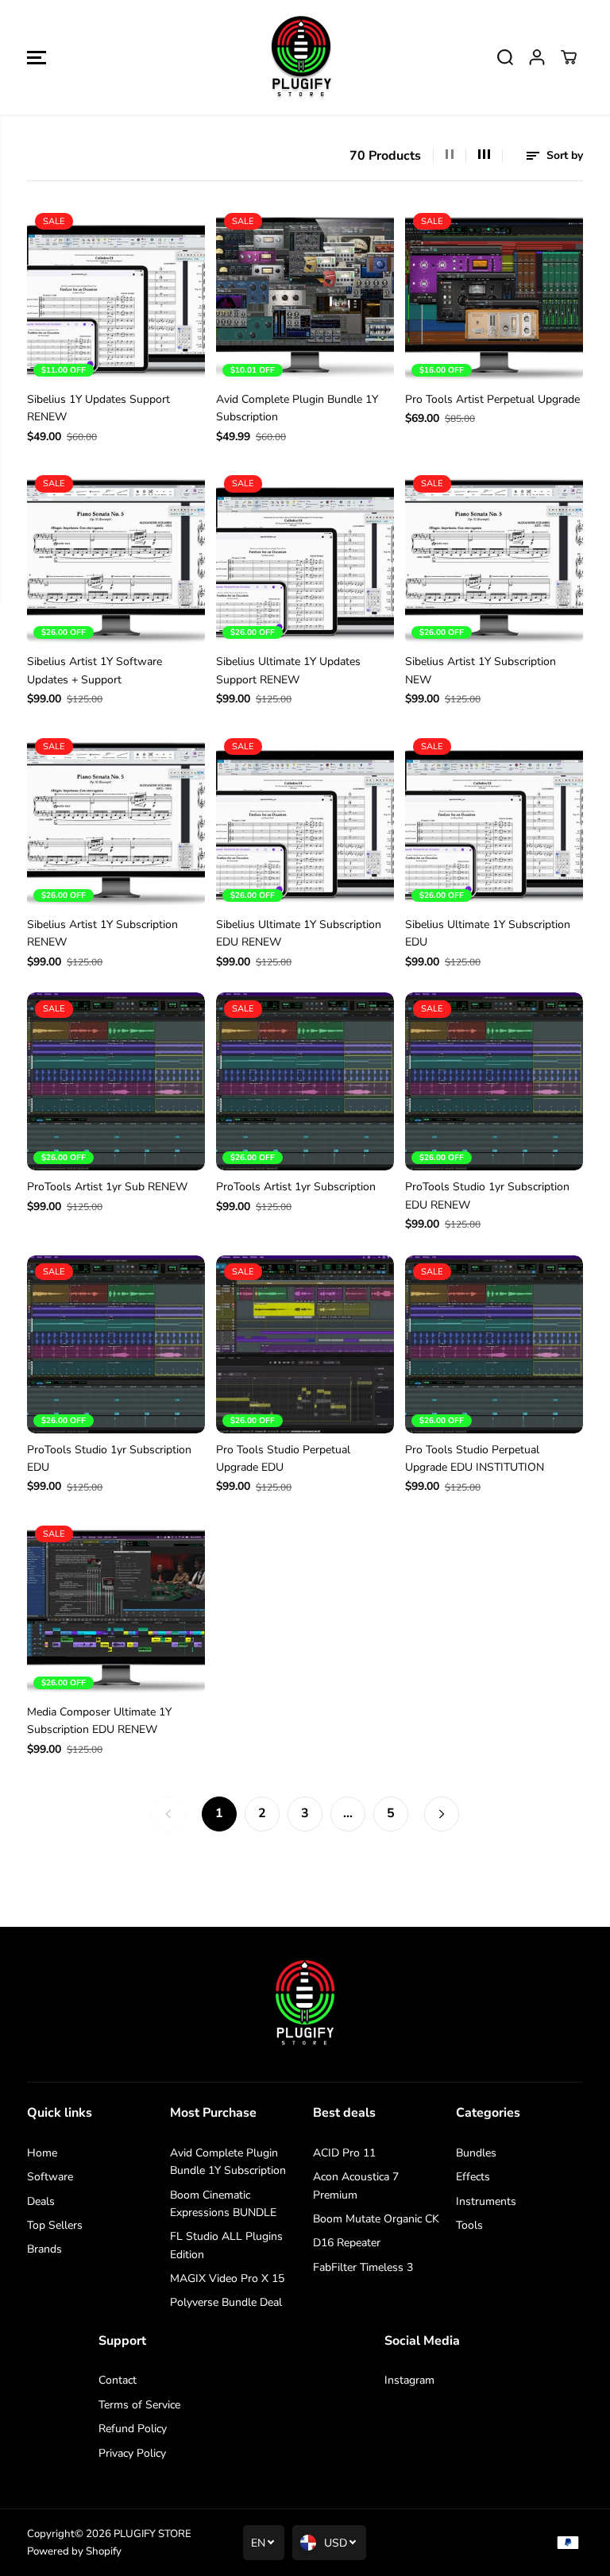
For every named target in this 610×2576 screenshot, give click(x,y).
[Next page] (442, 1814)
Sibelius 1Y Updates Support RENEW (98, 408)
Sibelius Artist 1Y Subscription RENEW (102, 933)
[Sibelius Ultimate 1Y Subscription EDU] (494, 819)
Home (42, 2153)
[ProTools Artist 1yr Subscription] (305, 1081)
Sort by (563, 155)
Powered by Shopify (74, 2551)
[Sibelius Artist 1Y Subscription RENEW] (116, 819)
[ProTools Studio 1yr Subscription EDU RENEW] (494, 1081)
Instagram (409, 2380)
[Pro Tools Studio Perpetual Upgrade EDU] (305, 1344)
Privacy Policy (132, 2453)
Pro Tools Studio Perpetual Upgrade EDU (283, 1458)
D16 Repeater (347, 2243)
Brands (44, 2249)
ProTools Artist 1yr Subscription (296, 1187)
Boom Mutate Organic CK (376, 2219)
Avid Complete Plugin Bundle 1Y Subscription (297, 408)
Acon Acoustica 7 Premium (356, 2185)
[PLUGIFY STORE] (301, 57)
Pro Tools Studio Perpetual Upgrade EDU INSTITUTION (475, 1458)
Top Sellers (55, 2225)
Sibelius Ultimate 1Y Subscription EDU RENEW (299, 933)
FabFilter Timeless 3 (363, 2267)
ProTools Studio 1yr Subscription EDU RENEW (487, 1195)
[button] (37, 57)
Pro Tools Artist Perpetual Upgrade (492, 399)
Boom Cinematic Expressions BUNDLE (223, 2204)
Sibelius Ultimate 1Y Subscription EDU (488, 933)
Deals (41, 2201)
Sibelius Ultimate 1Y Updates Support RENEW (288, 670)
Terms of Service (139, 2405)
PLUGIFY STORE (152, 2534)
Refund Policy (133, 2429)
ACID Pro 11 (344, 2153)
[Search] (505, 57)
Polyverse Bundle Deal (226, 2302)
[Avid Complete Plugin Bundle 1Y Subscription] (305, 294)
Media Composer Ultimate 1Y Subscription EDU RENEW (99, 1721)
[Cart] (569, 57)
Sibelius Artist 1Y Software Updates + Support (95, 670)
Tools (469, 2225)
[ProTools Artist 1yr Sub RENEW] (116, 1081)
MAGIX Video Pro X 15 (227, 2278)
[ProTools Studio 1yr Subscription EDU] (116, 1344)
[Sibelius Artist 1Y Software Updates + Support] (116, 556)
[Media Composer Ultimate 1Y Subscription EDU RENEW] (116, 1607)
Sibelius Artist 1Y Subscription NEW (481, 670)
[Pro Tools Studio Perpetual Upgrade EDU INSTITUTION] (494, 1344)
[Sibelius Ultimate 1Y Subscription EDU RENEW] (305, 819)
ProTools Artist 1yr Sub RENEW (107, 1187)
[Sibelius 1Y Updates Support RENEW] (116, 294)
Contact (118, 2380)
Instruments (486, 2201)
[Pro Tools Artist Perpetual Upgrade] (494, 294)
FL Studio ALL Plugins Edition (226, 2245)
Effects (473, 2177)
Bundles (476, 2153)
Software (50, 2177)
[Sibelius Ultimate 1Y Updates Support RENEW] (305, 556)
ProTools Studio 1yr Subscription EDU (109, 1458)
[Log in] (537, 57)
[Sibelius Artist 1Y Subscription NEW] (494, 556)
